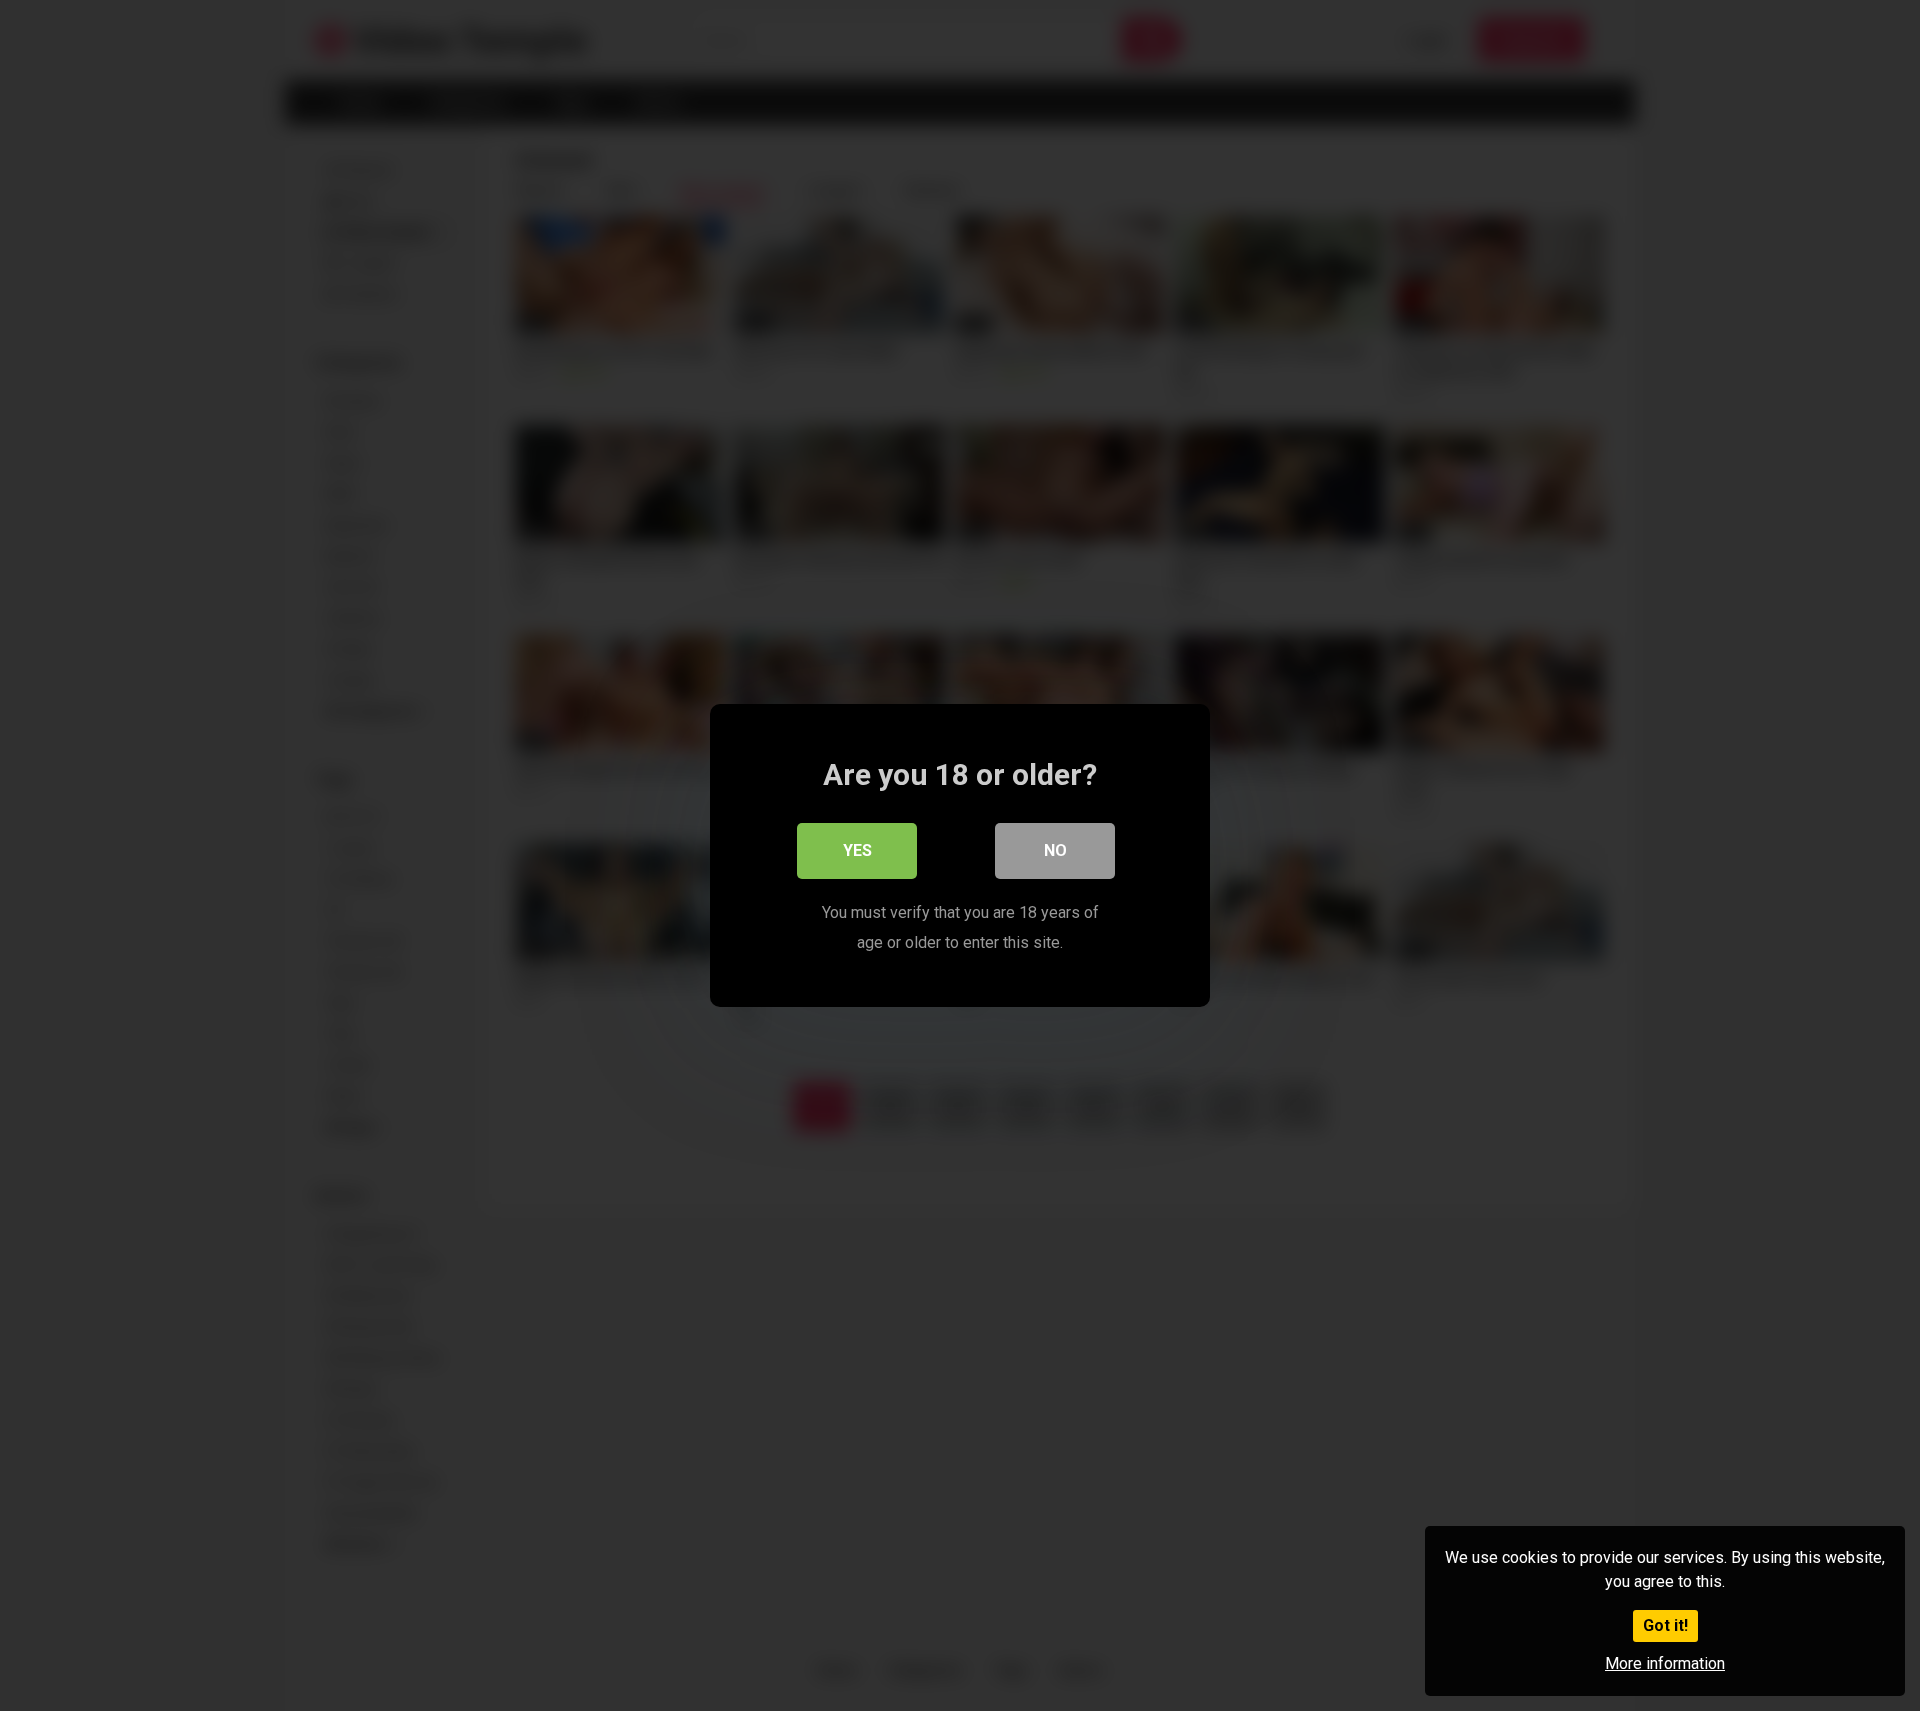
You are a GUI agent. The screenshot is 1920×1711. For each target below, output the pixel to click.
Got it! (1665, 1625)
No (1055, 850)
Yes (857, 850)
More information (1665, 1663)
